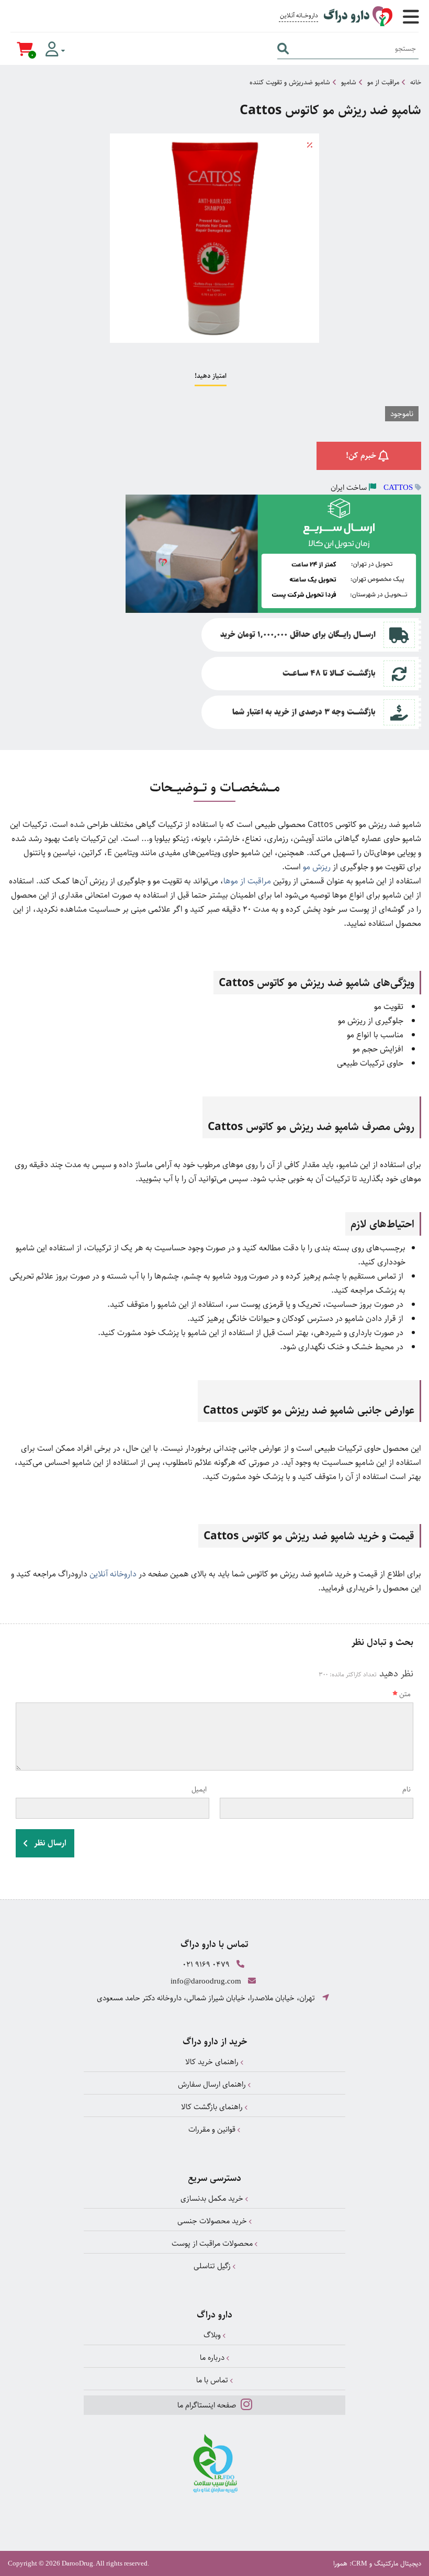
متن (405, 1694)
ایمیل (199, 1789)
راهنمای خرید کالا (213, 2062)
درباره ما (213, 2357)
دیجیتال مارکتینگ (398, 2563)
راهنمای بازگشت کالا (213, 2107)
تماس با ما (213, 2380)
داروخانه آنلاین (113, 1574)
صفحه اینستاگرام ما (208, 2405)
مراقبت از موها (248, 881)
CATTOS (398, 487)
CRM (359, 2563)
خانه (416, 82)
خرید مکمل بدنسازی (213, 2198)
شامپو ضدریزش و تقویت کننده (290, 82)
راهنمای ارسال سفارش (213, 2084)
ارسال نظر (49, 1843)
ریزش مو (318, 867)
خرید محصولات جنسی (213, 2221)
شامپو (349, 82)
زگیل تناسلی (213, 2266)
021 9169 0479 (206, 1964)
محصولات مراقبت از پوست (213, 2243)
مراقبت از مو (383, 82)
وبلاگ (213, 2335)
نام (407, 1789)
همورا (340, 2563)
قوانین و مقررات (213, 2129)
